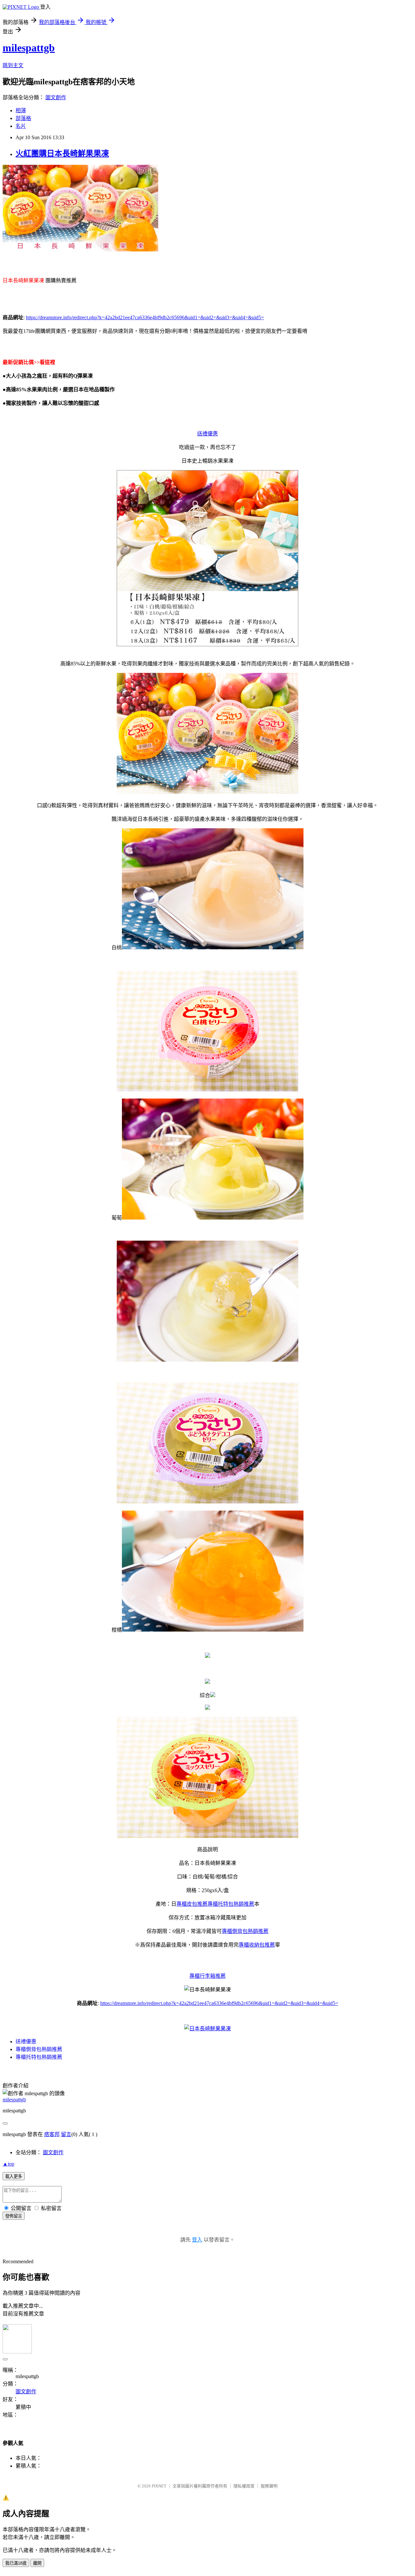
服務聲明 (269, 2486)
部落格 (23, 118)
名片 (21, 126)
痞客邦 (52, 2134)
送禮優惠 (207, 434)
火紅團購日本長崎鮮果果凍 (62, 153)
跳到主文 (13, 65)
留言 (66, 2134)
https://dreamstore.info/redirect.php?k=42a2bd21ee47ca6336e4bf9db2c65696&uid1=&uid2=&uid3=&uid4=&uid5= (145, 317)
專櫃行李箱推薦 (207, 1976)
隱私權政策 (244, 2486)
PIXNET (159, 2486)
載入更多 (14, 2176)
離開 (37, 2563)
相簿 (21, 110)
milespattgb (29, 48)
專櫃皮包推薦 (192, 1904)
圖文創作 (56, 97)
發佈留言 (14, 2216)
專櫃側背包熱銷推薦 (245, 1931)
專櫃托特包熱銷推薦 (231, 1904)
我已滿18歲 (16, 2563)
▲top (8, 2164)
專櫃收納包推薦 (257, 1945)
